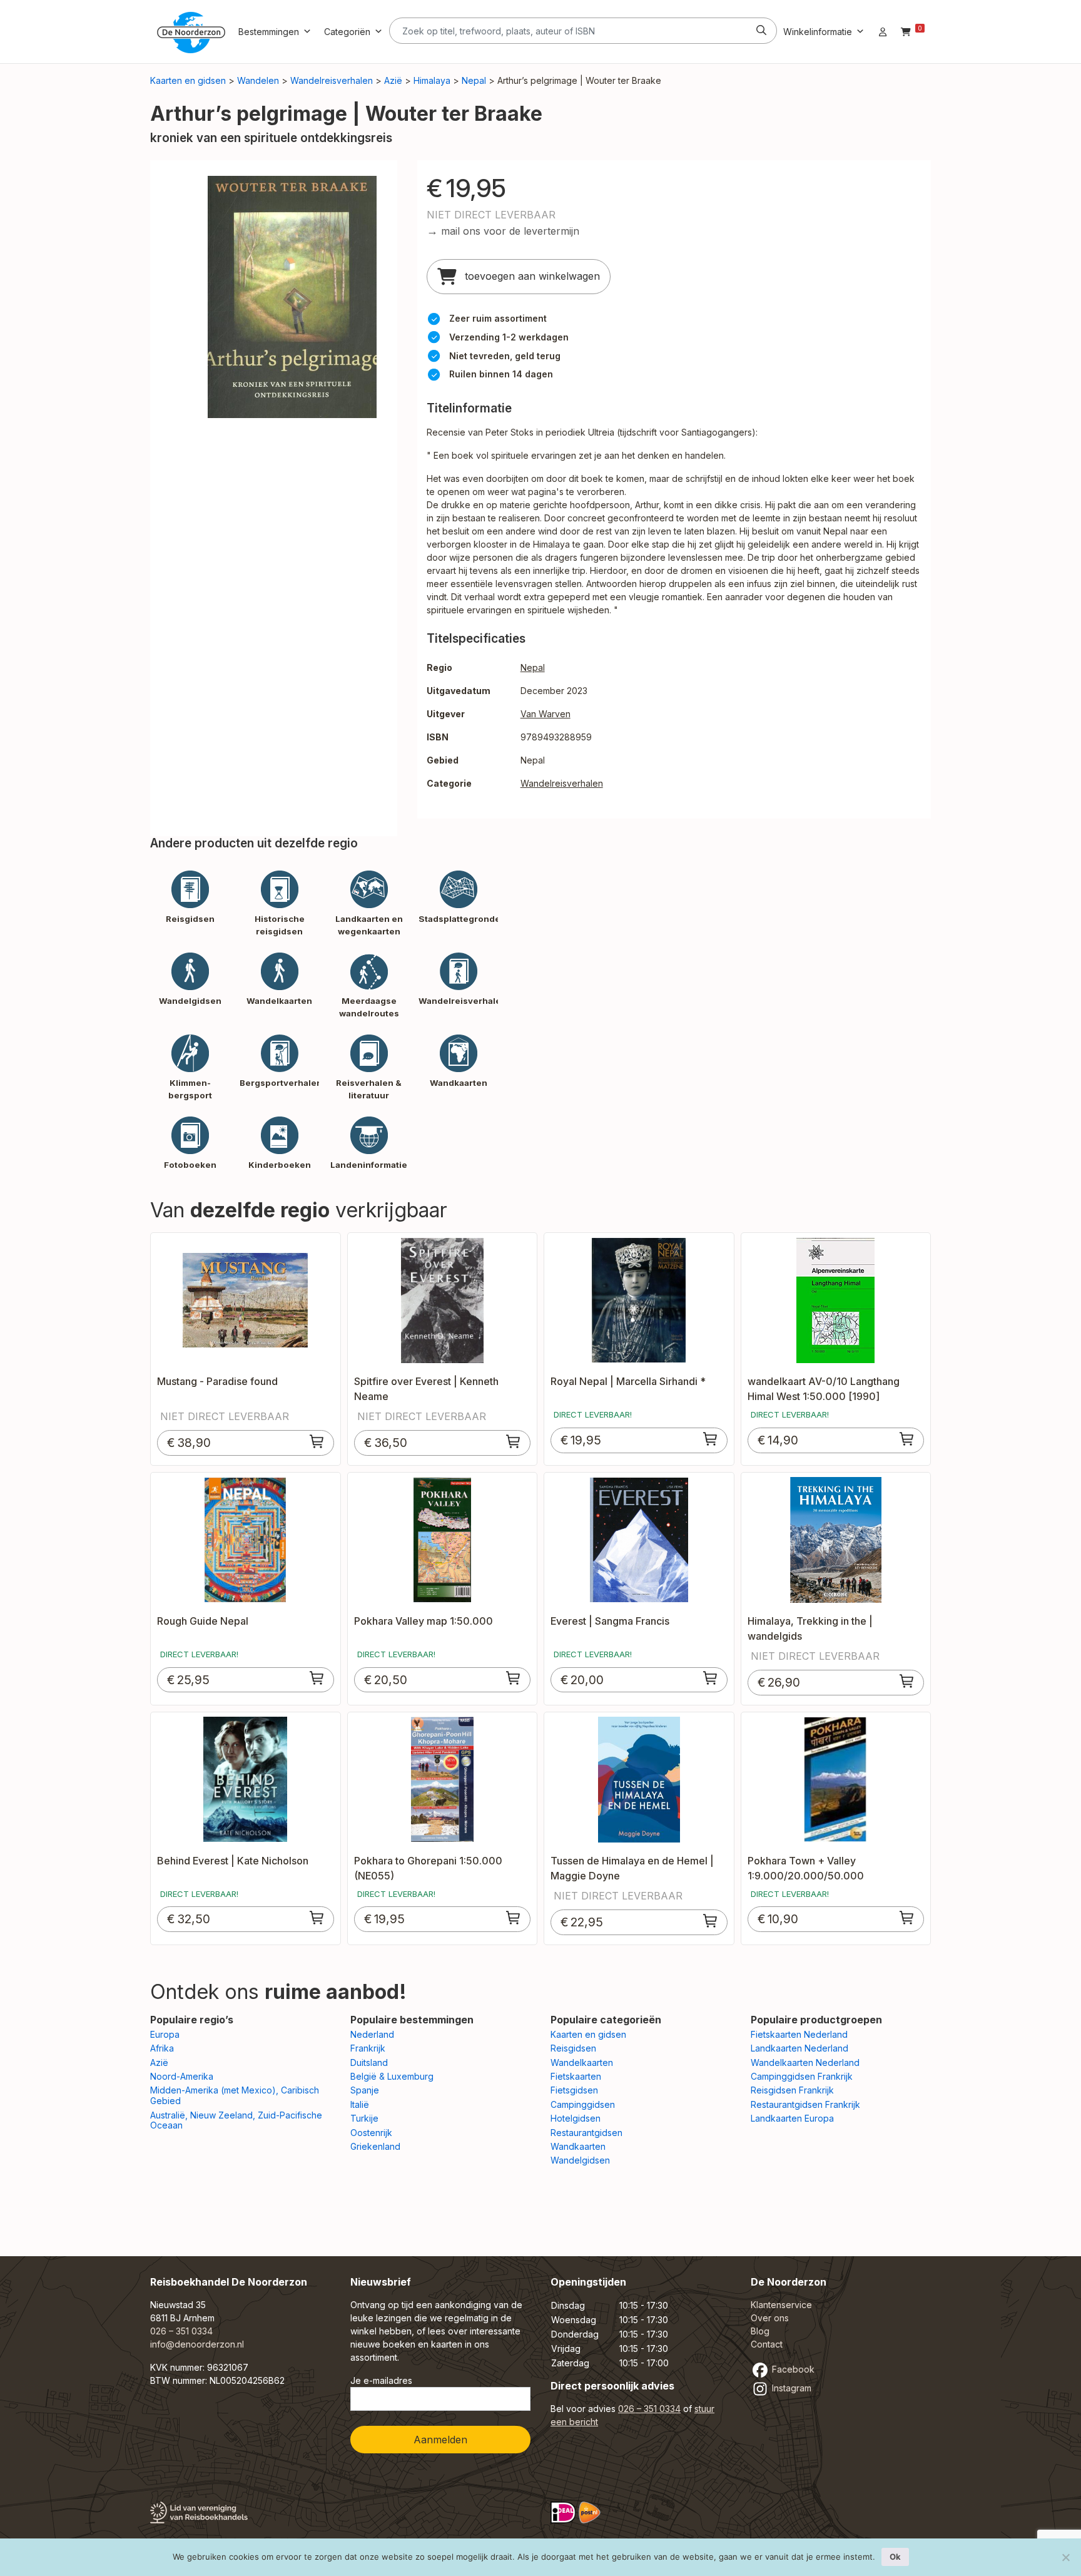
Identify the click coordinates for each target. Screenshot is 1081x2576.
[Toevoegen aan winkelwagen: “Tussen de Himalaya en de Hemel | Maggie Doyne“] (711, 1921)
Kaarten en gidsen (188, 80)
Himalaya (432, 80)
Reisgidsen (573, 2048)
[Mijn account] (883, 32)
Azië (393, 80)
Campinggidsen (583, 2104)
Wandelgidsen (580, 2160)
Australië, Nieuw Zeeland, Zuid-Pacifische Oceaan (236, 2120)
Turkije (364, 2118)
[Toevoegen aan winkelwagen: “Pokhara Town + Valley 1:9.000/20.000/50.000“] (907, 1918)
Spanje (365, 2090)
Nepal (474, 80)
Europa (165, 2034)
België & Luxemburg (392, 2076)
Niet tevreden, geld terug (505, 356)
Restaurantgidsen (586, 2133)
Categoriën (347, 32)
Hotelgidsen (576, 2118)
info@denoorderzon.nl (197, 2344)
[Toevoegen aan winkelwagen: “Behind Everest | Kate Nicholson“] (317, 1918)
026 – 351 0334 (181, 2331)
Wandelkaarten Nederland (805, 2062)
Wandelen (258, 80)
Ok (895, 2557)
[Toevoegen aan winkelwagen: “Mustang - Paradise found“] (317, 1441)
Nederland (372, 2034)
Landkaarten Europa (792, 2118)
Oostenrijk (371, 2133)
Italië (360, 2104)
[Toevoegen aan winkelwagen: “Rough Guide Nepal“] (317, 1678)
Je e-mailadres (381, 2380)
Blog (760, 2331)
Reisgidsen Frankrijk (792, 2090)
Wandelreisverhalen (332, 80)
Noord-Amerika (182, 2076)
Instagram (790, 2388)
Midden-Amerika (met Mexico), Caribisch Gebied (235, 2095)
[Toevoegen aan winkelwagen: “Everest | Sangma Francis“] (711, 1678)
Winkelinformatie (818, 32)
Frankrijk (368, 2048)
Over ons (770, 2318)
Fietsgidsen (574, 2090)
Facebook (792, 2369)
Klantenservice (781, 2305)
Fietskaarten (576, 2076)
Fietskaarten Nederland (799, 2034)
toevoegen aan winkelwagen (531, 276)
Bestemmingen (269, 32)
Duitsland (369, 2062)
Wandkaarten (578, 2146)
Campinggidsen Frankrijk (802, 2076)
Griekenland (375, 2146)
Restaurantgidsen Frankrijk (805, 2104)
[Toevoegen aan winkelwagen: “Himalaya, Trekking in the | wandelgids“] (907, 1681)
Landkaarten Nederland (799, 2048)
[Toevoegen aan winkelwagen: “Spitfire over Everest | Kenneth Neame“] (514, 1441)
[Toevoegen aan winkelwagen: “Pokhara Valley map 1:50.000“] (514, 1678)
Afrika (162, 2048)
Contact (767, 2344)
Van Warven (546, 714)
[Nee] (1065, 2557)
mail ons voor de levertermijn (510, 231)
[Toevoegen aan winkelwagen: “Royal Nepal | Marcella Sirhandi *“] (711, 1439)
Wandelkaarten (582, 2062)
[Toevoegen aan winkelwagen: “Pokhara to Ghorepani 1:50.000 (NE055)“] (514, 1918)
